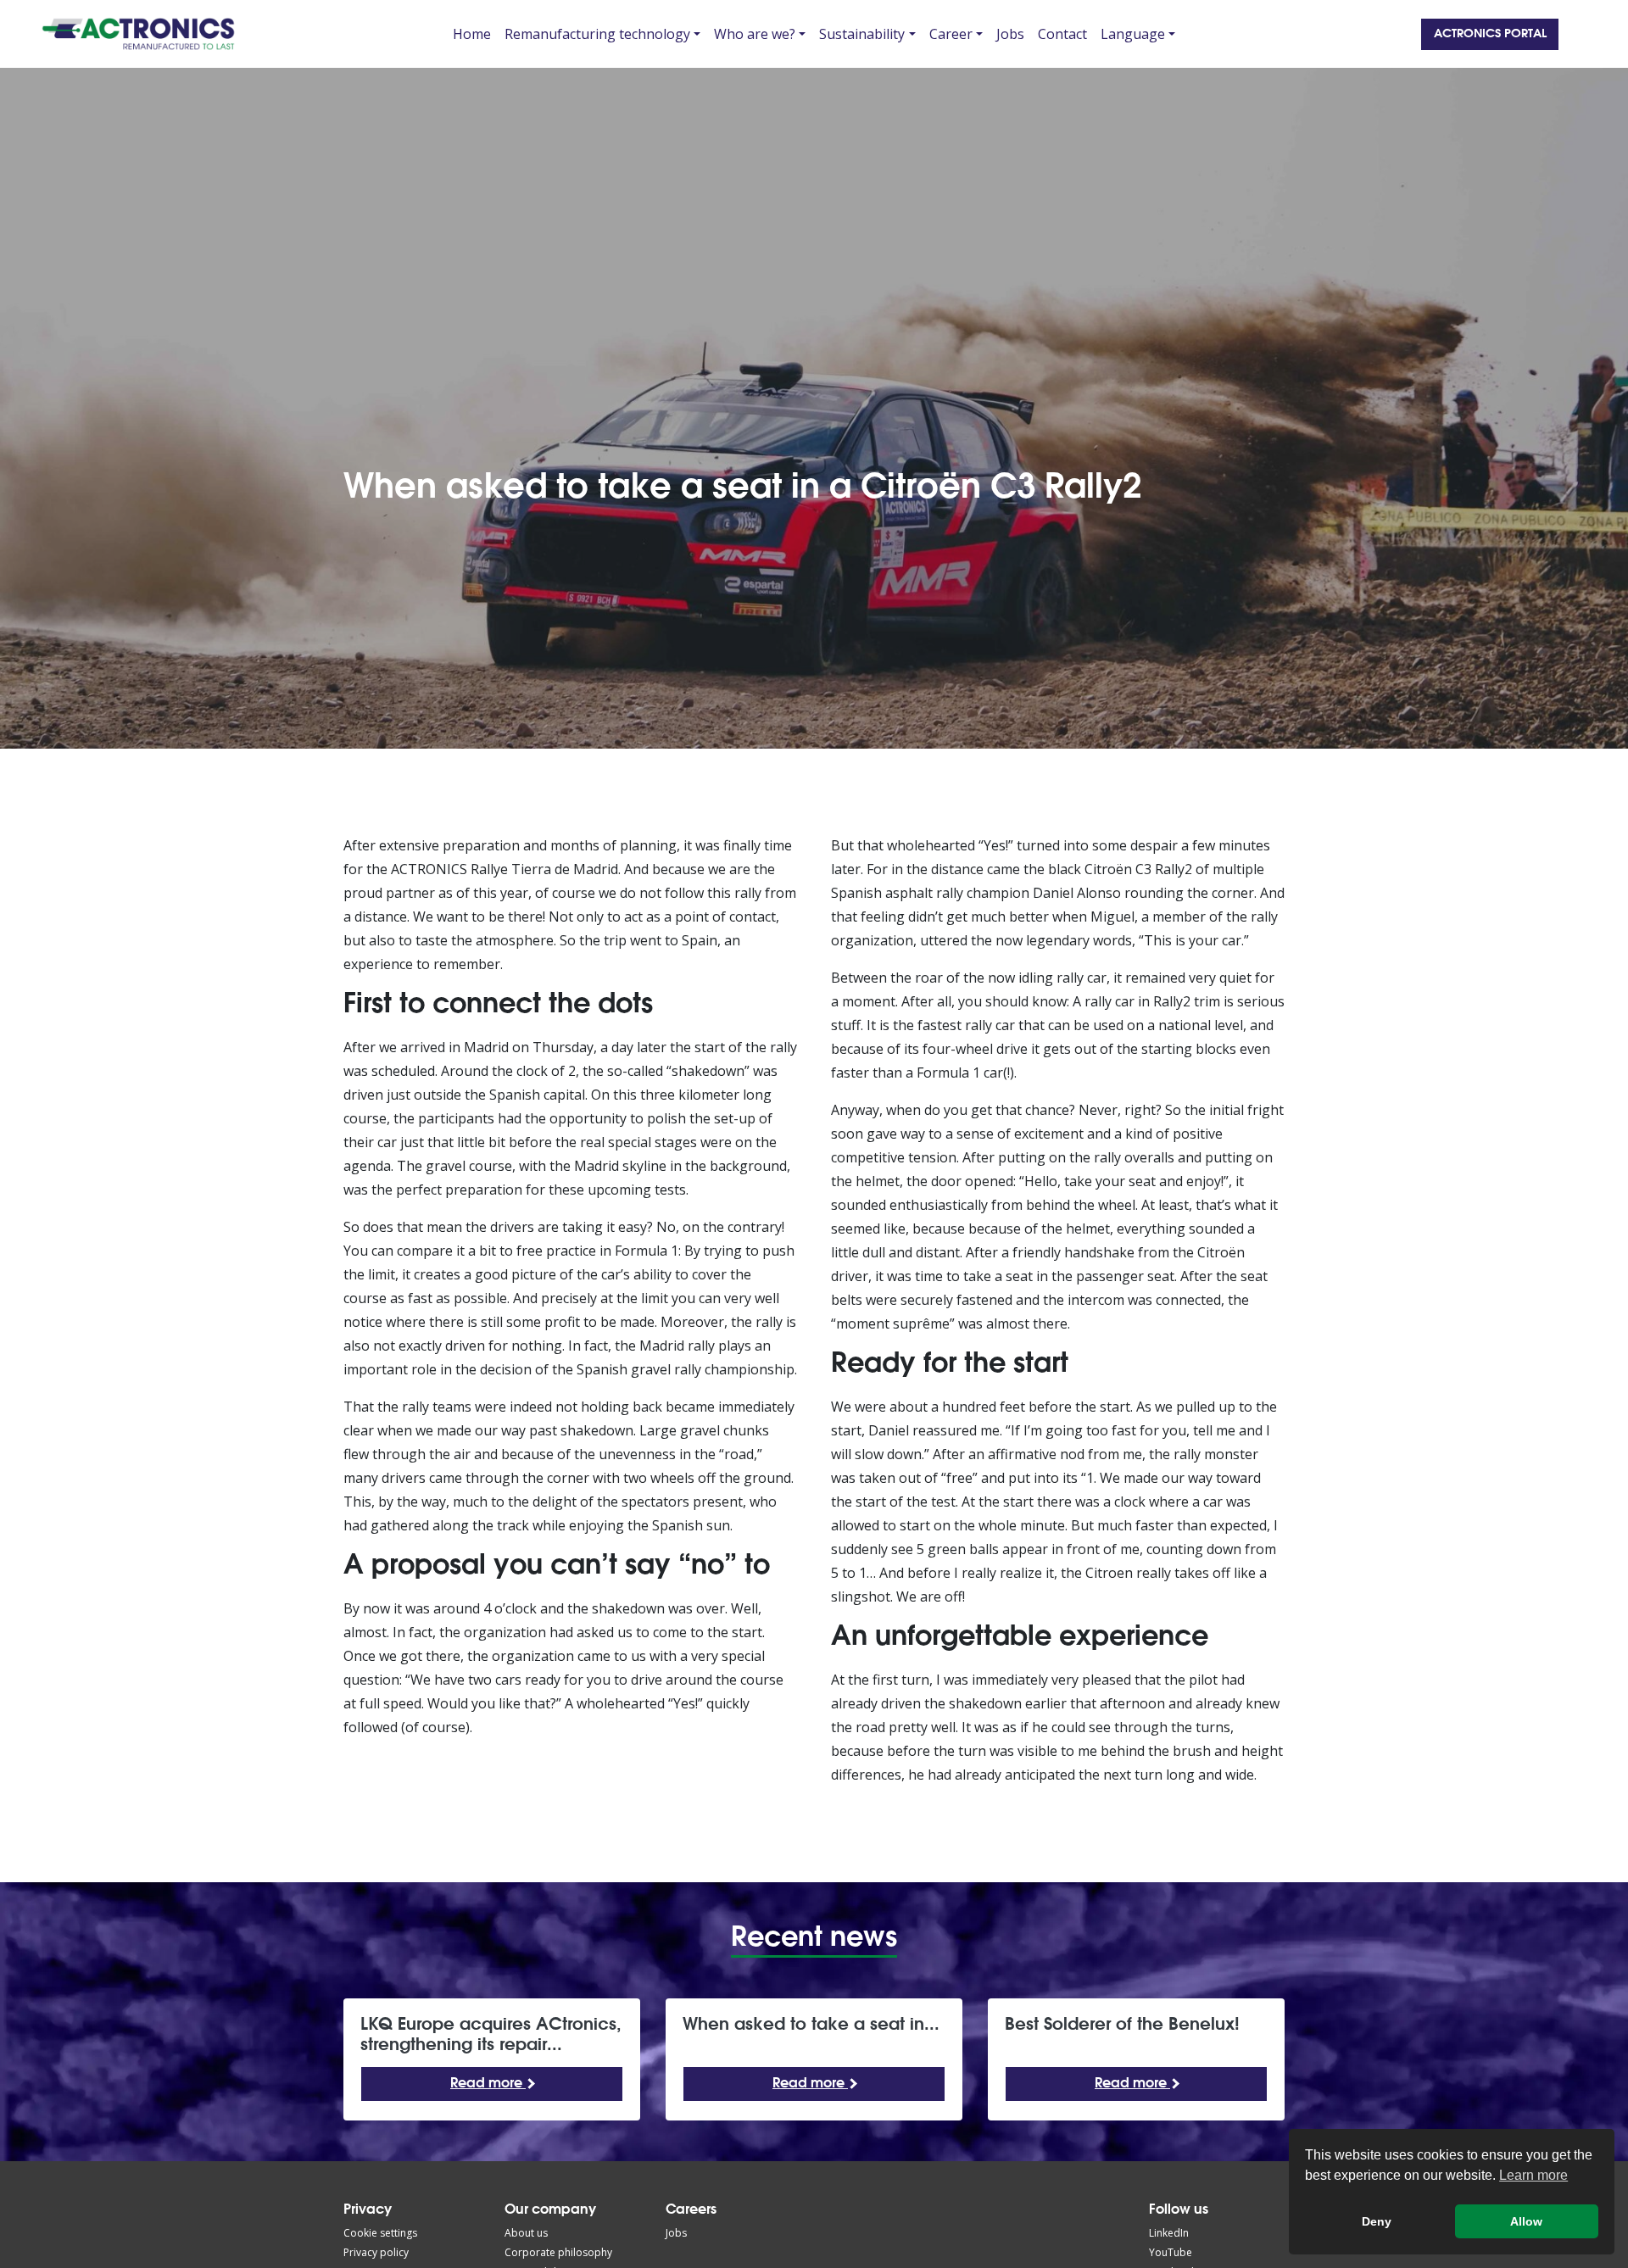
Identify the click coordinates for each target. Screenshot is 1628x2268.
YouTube (1171, 2252)
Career (951, 34)
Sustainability (862, 34)
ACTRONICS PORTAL (1490, 34)
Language (1133, 34)
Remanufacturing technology (597, 34)
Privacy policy (376, 2252)
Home (472, 34)
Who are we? (755, 34)
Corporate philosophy (558, 2252)
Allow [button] (1526, 2221)
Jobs (1010, 34)
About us (526, 2233)
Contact (1062, 34)
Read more (488, 2084)
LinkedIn (1169, 2233)
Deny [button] (1377, 2221)
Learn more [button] (1533, 2175)
